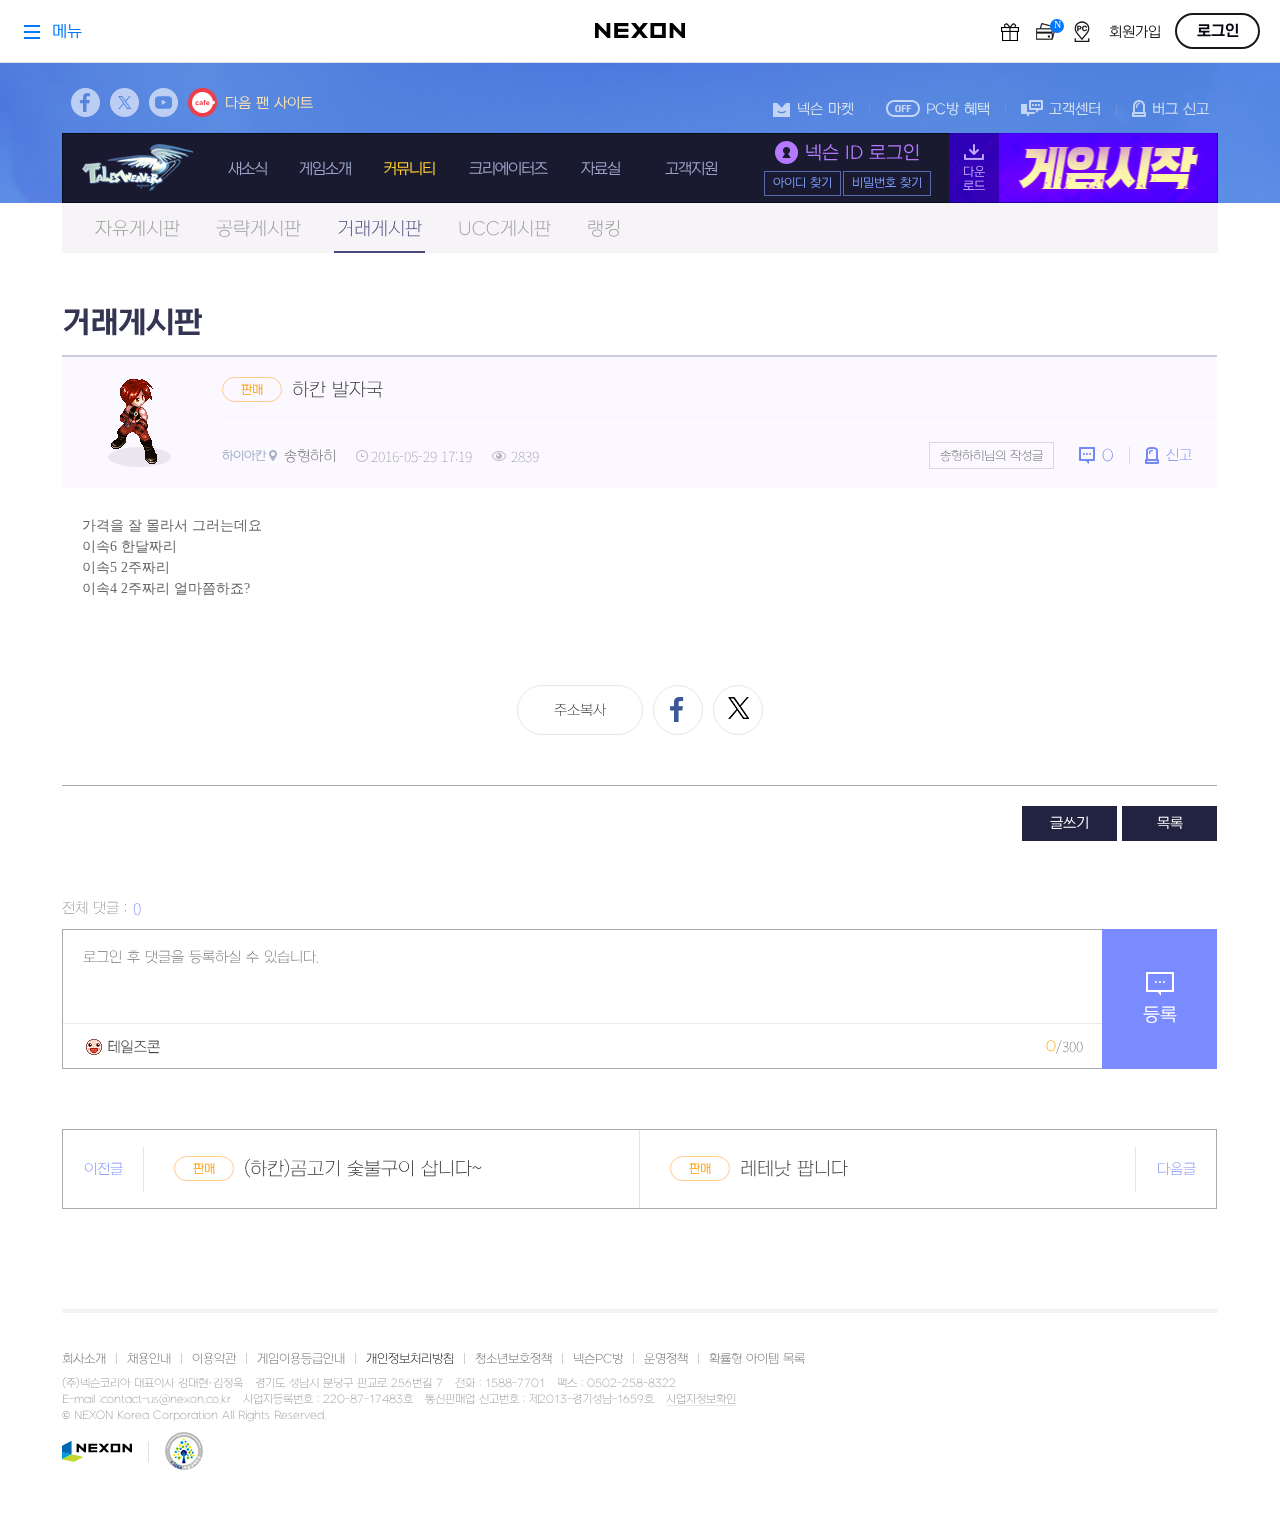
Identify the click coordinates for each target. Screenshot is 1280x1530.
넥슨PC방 (598, 1359)
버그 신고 (1180, 109)
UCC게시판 (504, 229)
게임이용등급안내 (301, 1359)
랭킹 (604, 229)
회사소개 (84, 1359)
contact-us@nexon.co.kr (166, 1399)
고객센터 (1075, 109)
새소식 (247, 169)
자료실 (600, 169)
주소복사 (580, 710)
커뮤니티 (409, 169)
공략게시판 (258, 229)
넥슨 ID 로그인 (862, 153)
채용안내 (149, 1359)
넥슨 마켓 (825, 109)
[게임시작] (1083, 168)
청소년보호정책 (513, 1359)
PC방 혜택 (958, 109)
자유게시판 (137, 229)
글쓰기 (1069, 823)
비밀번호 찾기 (887, 183)
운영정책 (666, 1359)
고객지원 (691, 169)
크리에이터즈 (508, 169)
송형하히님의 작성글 (991, 456)
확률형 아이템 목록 (757, 1359)
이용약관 (214, 1359)
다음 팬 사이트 (269, 103)
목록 (1170, 823)
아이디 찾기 (802, 183)
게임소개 (325, 169)
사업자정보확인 (701, 1400)
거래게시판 (379, 229)
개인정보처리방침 (410, 1359)
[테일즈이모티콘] (123, 1046)
